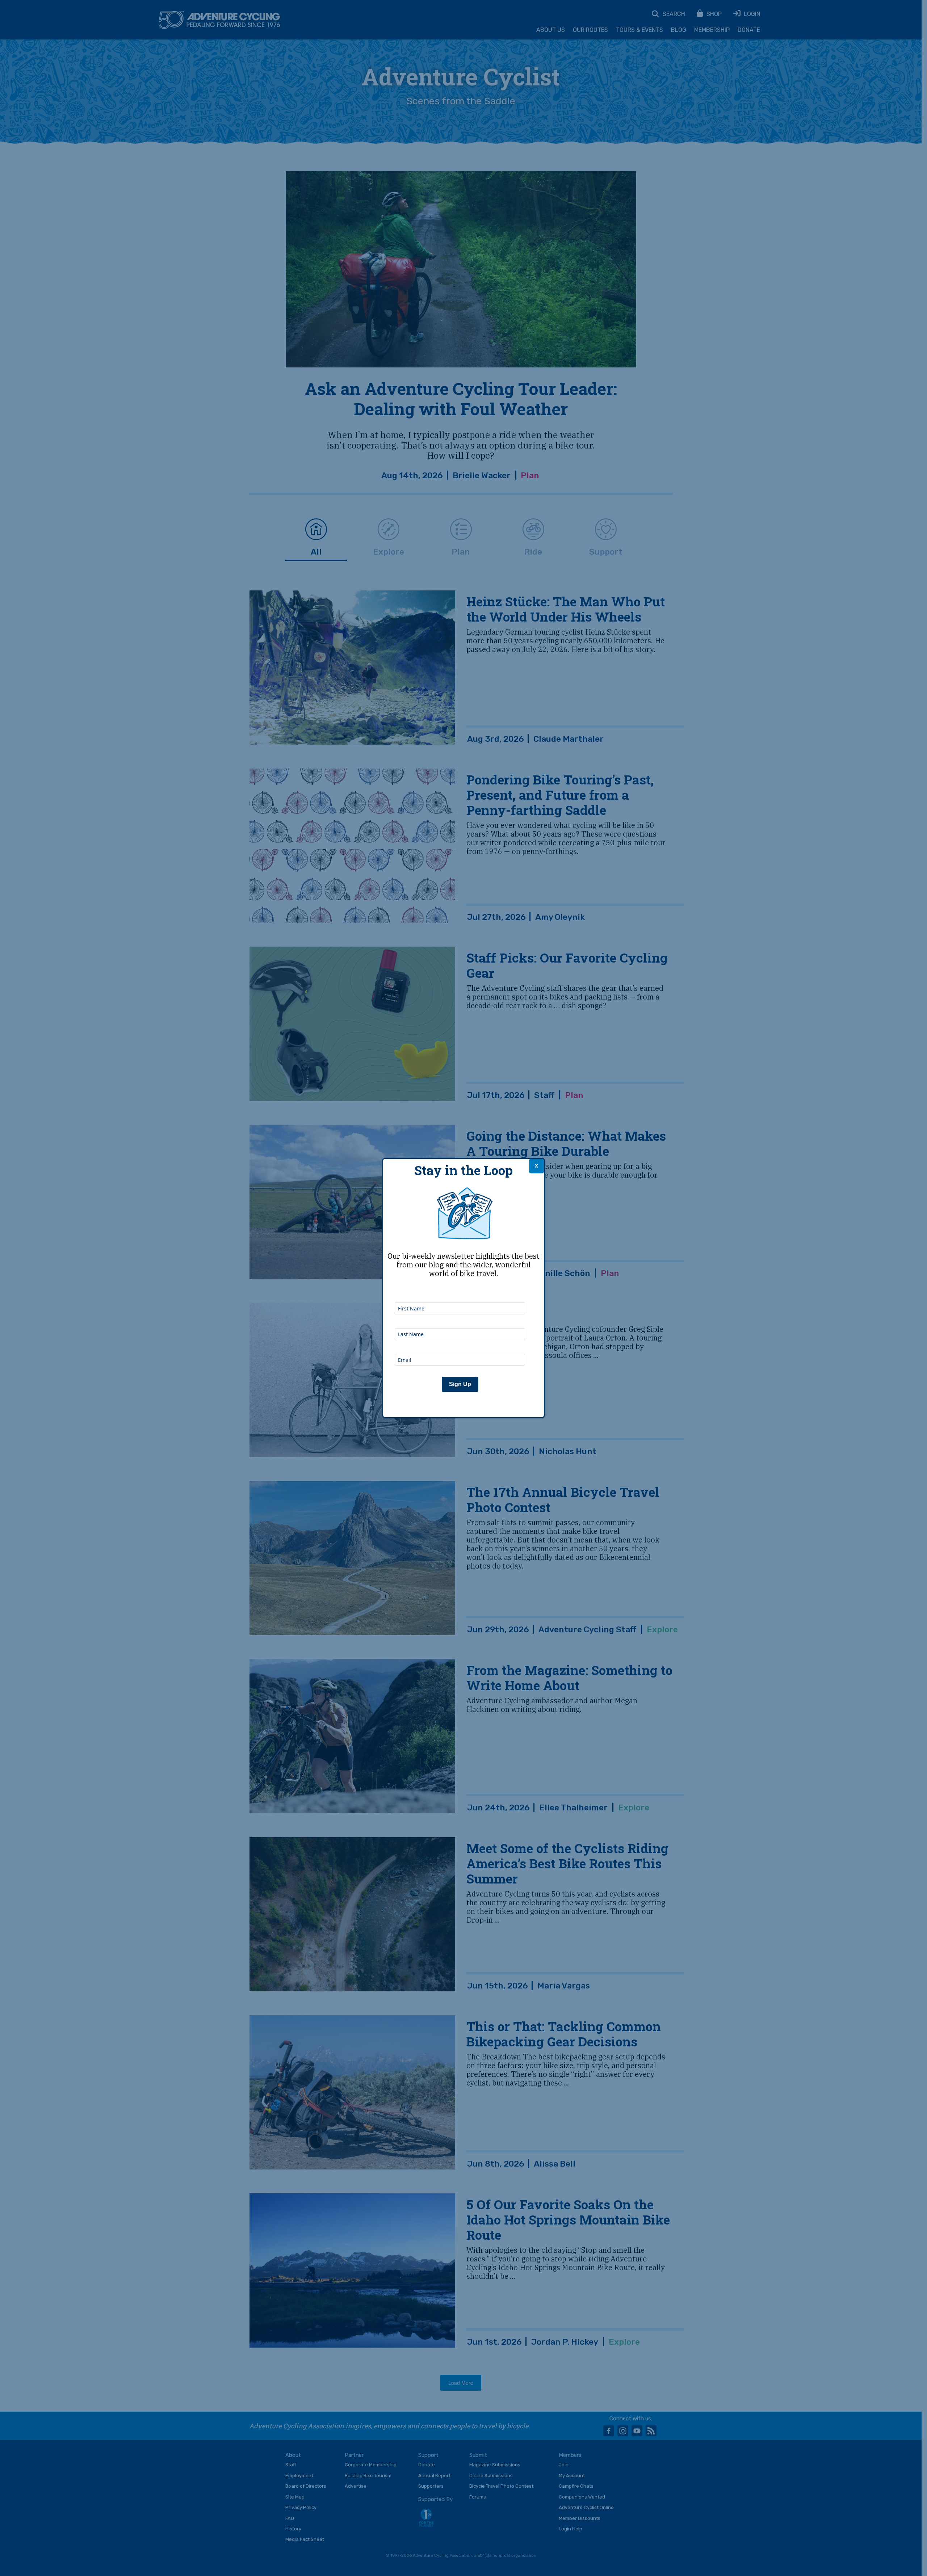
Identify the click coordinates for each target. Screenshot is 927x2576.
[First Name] (460, 1293)
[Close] (536, 1166)
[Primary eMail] (460, 1344)
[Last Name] (460, 1318)
